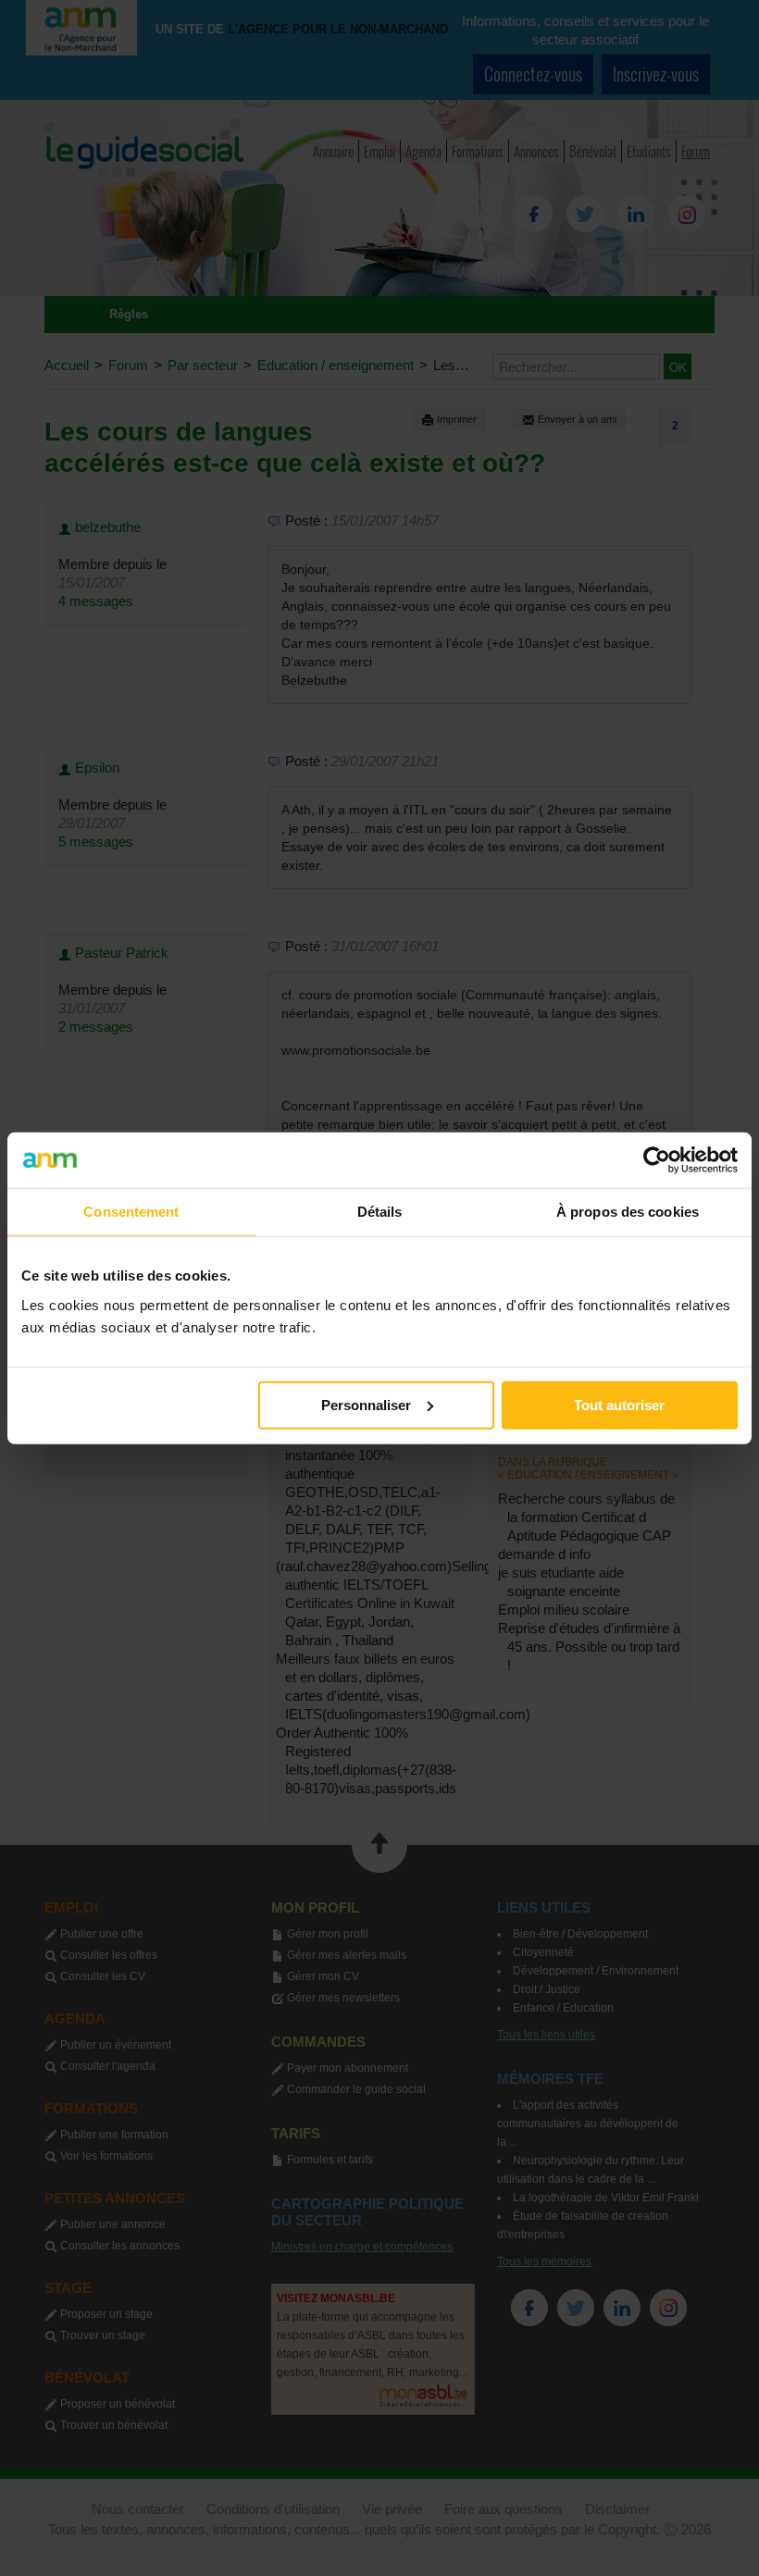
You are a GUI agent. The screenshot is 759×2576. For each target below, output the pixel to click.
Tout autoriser (619, 1404)
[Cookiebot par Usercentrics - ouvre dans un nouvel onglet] (657, 1160)
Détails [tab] (380, 1212)
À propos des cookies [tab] (628, 1212)
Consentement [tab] (131, 1212)
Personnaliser (366, 1404)
